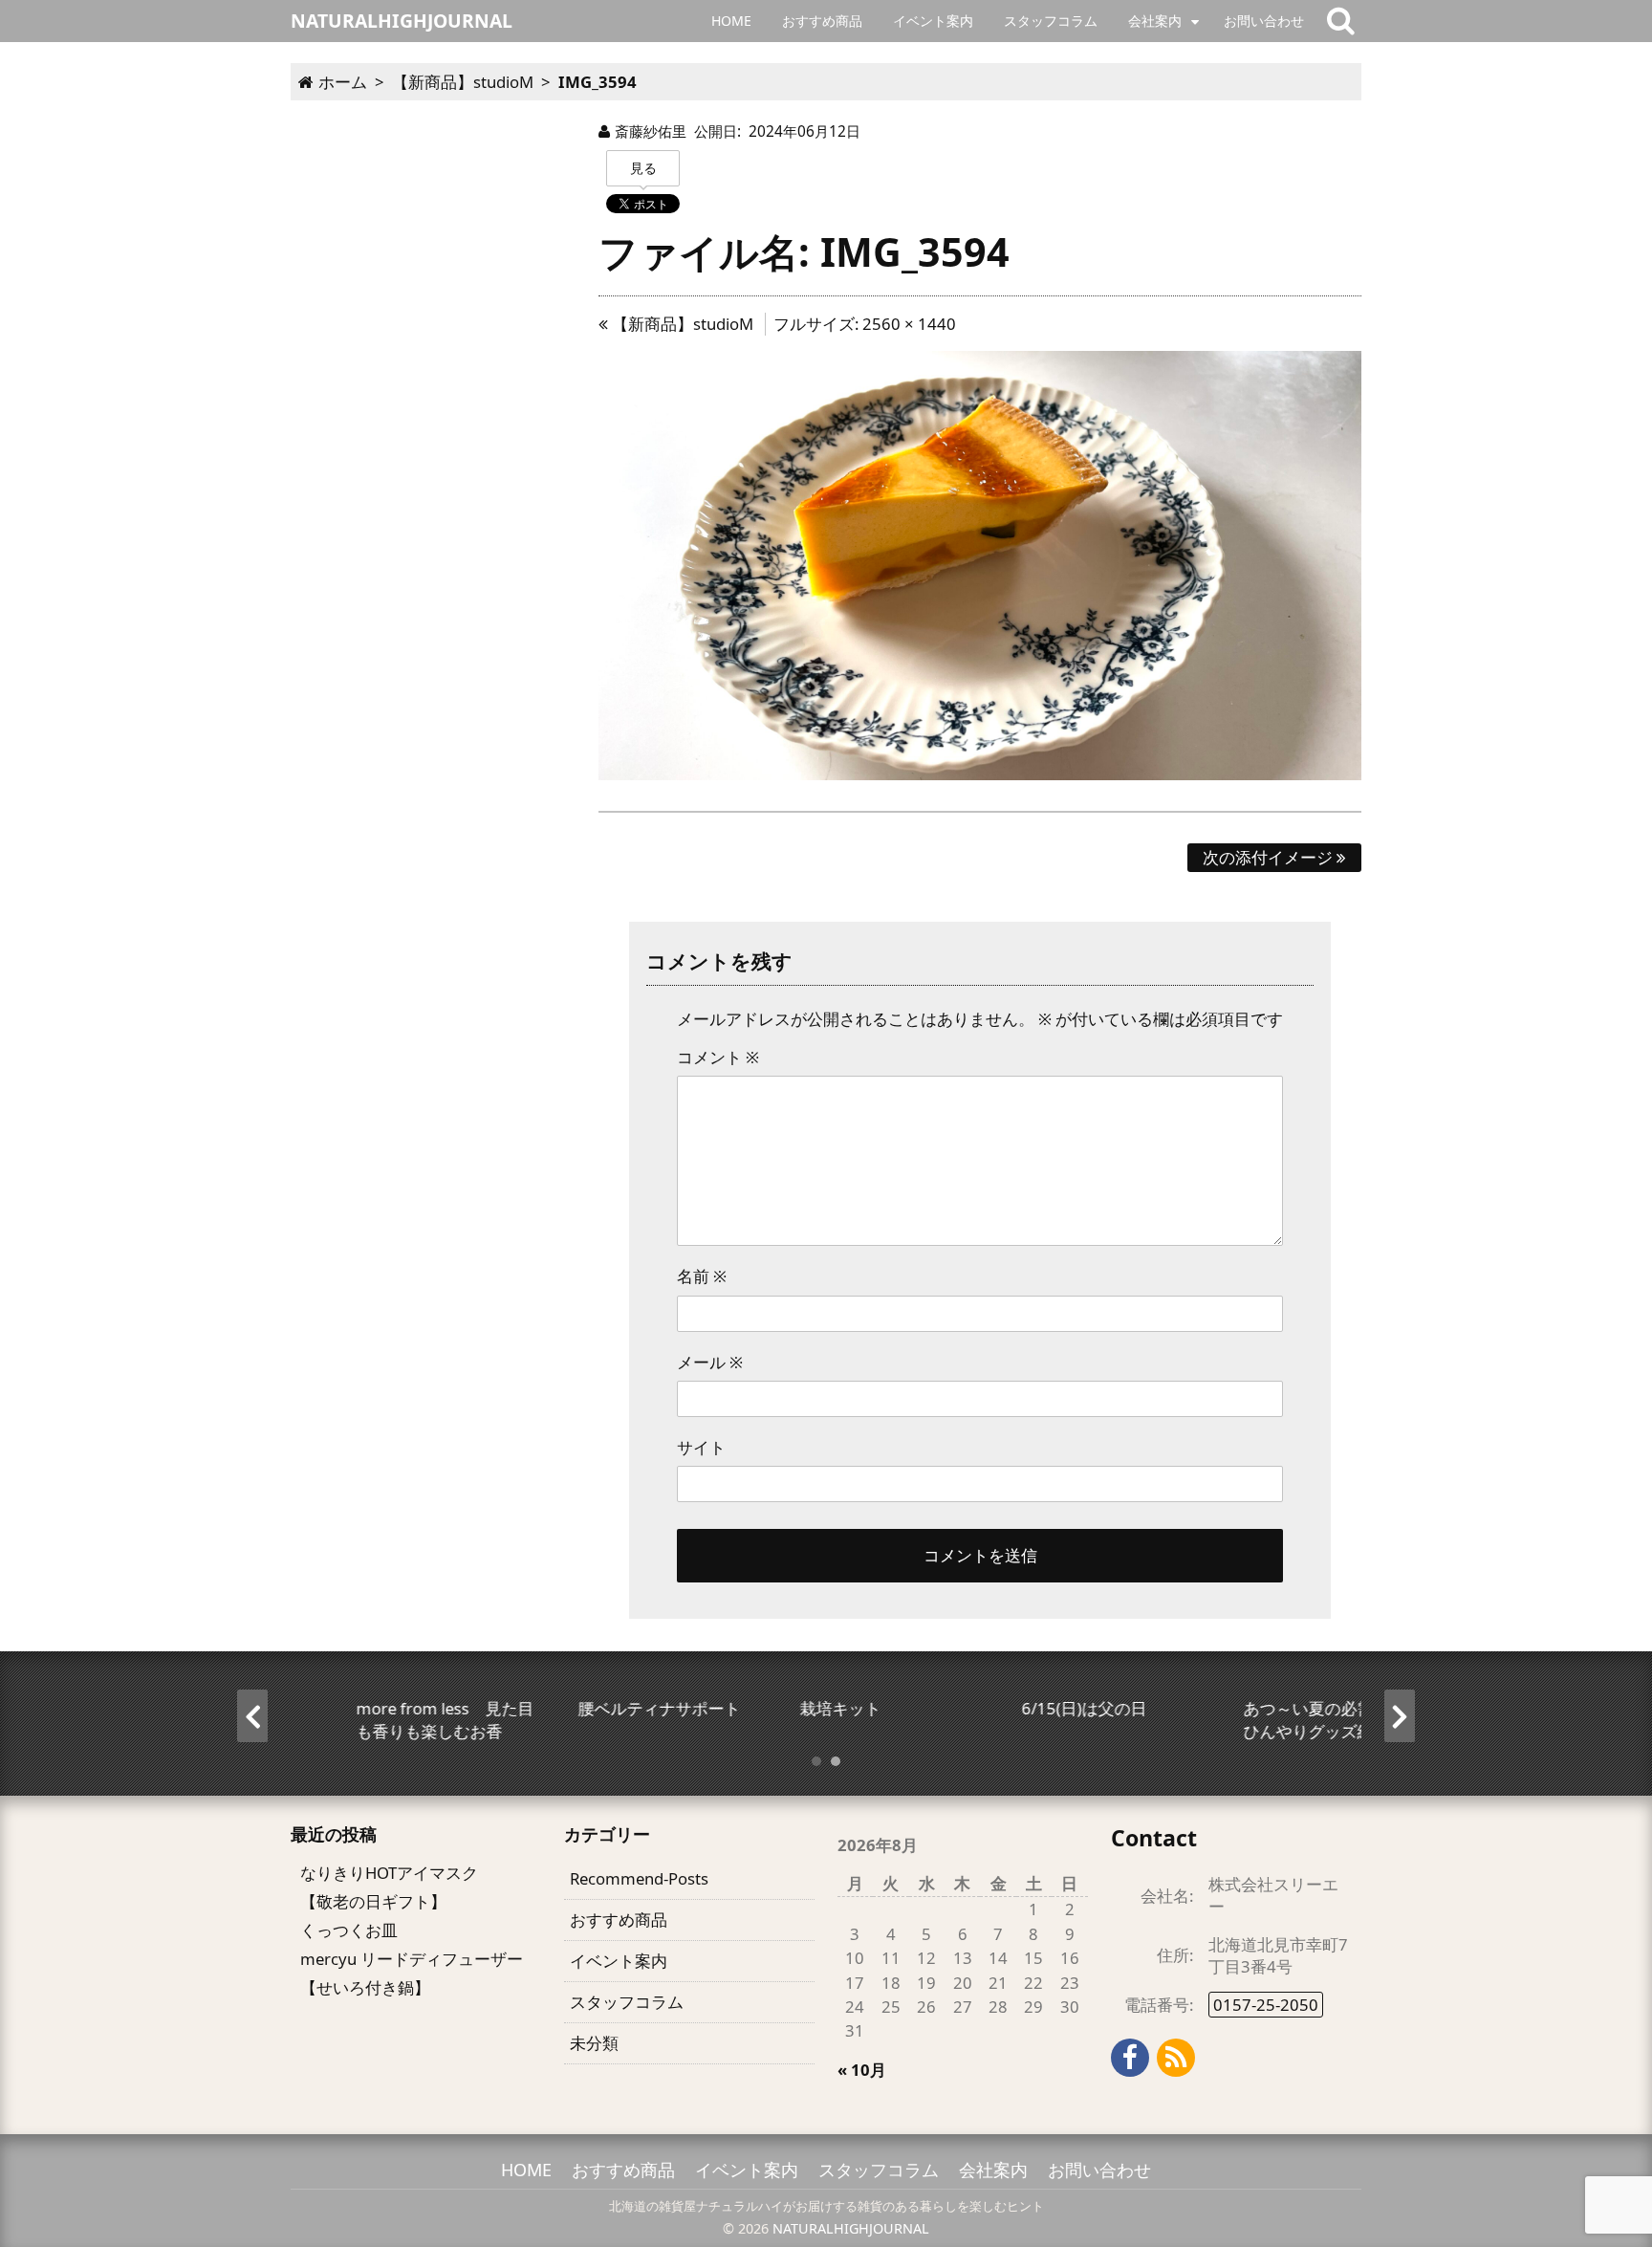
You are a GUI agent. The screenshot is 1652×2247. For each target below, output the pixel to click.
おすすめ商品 (822, 21)
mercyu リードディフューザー (412, 1959)
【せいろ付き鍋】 (365, 1987)
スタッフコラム (1051, 21)
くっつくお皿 (349, 1930)
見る (643, 168)
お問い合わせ (1264, 21)
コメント (718, 1057)
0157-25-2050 (1266, 2005)
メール (710, 1362)
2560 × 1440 (909, 324)
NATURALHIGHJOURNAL (851, 2228)
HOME (731, 21)
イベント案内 (933, 21)
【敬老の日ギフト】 (373, 1901)
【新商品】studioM (681, 324)
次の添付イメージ (1270, 857)
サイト (701, 1447)
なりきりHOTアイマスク (389, 1873)
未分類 (594, 2043)
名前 (702, 1276)
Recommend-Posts (639, 1878)
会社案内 (1155, 21)
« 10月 (862, 2070)
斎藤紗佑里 (651, 131)
